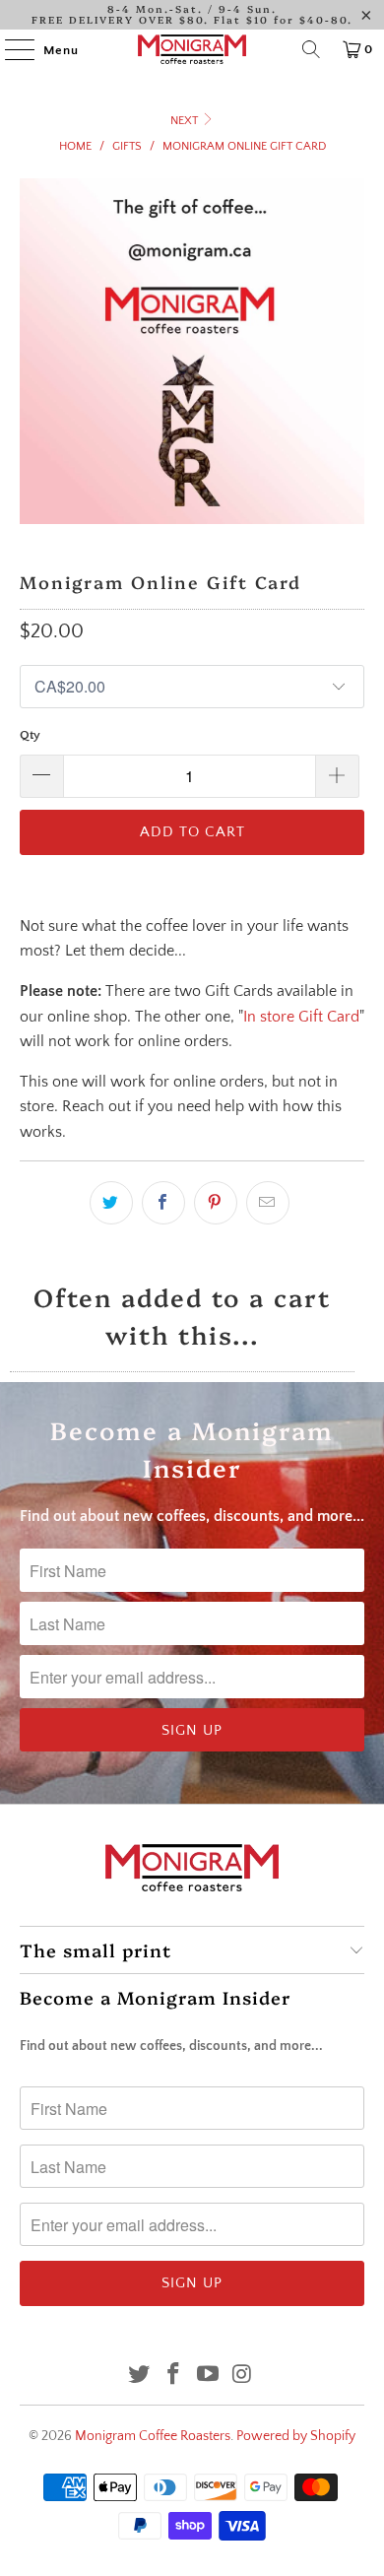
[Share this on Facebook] (163, 1203)
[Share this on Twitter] (111, 1203)
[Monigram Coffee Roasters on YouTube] (209, 2377)
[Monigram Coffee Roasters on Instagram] (242, 2377)
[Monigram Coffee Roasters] (192, 49)
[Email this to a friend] (268, 1203)
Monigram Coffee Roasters (153, 2436)
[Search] (311, 49)
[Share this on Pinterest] (216, 1203)
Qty (30, 735)
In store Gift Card (301, 1017)
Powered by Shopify (296, 2436)
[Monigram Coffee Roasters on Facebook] (174, 2377)
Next (186, 121)
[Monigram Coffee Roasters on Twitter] (140, 2377)
